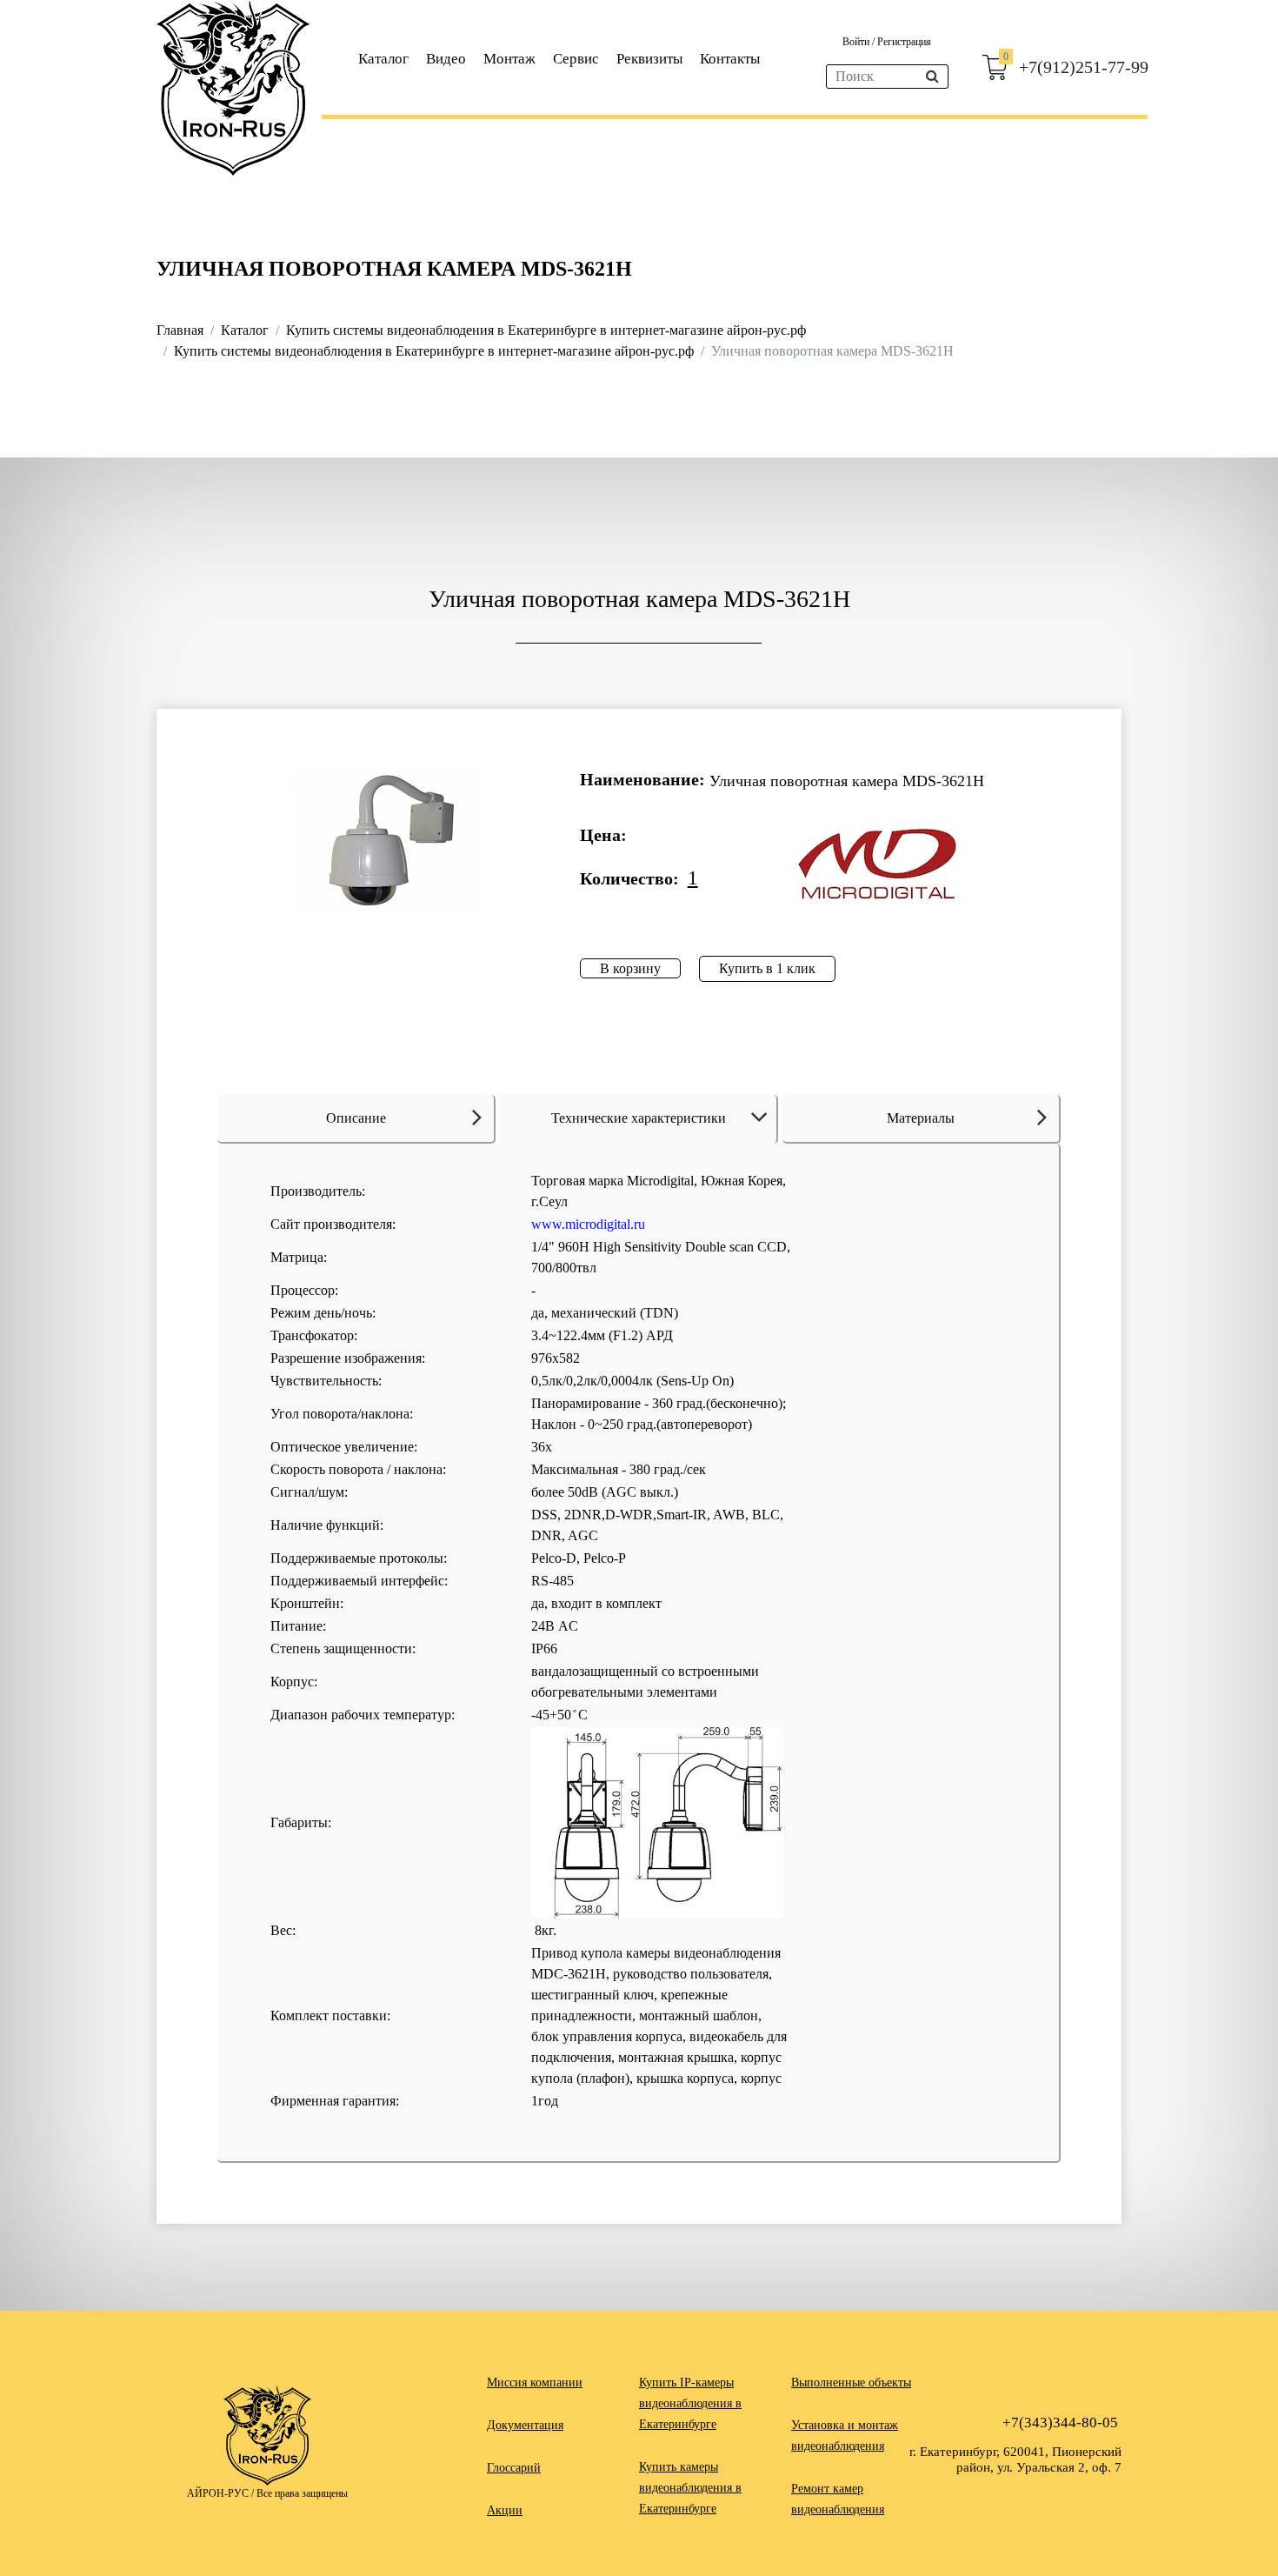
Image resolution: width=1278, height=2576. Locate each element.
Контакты (730, 59)
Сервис (576, 59)
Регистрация (904, 42)
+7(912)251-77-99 (1084, 67)
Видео (446, 59)
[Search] (932, 77)
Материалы (921, 1118)
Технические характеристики (639, 1118)
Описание (356, 1118)
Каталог (383, 59)
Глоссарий (514, 2468)
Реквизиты (649, 59)
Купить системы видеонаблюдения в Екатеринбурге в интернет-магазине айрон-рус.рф (546, 330)
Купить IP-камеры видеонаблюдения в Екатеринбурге (690, 2403)
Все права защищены (302, 2493)
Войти (857, 42)
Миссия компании (535, 2382)
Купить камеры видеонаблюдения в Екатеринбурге (690, 2488)
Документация (525, 2425)
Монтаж (509, 59)
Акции (505, 2510)
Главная (180, 330)
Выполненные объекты (851, 2382)
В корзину (630, 968)
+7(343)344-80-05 (1060, 2423)
